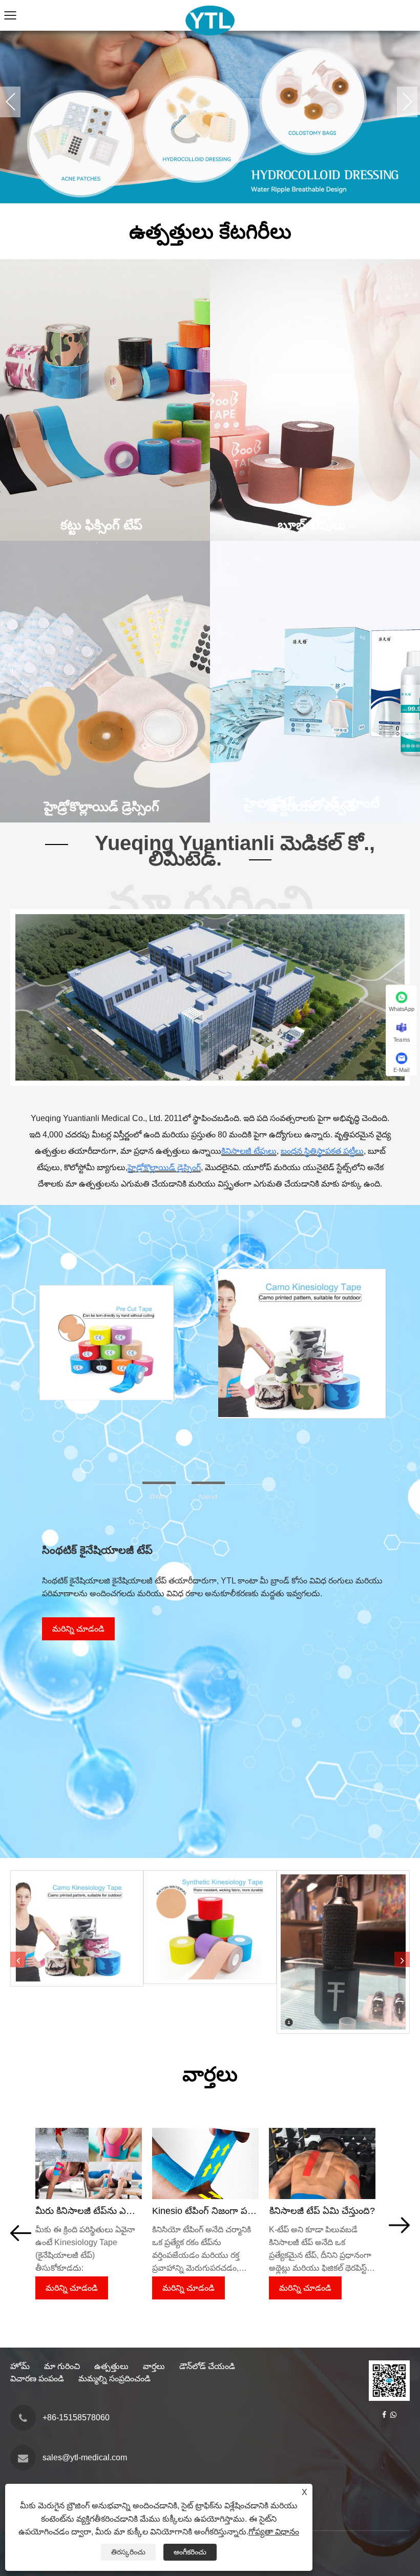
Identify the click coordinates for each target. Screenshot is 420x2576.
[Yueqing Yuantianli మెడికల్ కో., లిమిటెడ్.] (210, 5)
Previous (10, 102)
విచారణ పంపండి (37, 2379)
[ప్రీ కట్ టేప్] (106, 1289)
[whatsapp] (393, 2415)
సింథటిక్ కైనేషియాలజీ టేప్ (97, 1550)
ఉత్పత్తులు (111, 2366)
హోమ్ (20, 2366)
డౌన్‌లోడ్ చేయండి (207, 2366)
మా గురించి (62, 2366)
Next (407, 102)
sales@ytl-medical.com (85, 2457)
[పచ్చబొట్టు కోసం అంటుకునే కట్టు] (343, 1952)
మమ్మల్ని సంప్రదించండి (114, 2379)
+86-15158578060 (76, 2417)
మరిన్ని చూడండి (78, 1629)
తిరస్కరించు (128, 2552)
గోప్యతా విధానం (274, 2532)
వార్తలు (154, 2366)
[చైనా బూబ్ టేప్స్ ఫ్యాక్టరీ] (210, 102)
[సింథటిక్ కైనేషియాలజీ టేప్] (210, 1927)
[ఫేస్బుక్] (384, 2415)
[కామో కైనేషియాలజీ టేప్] (299, 1273)
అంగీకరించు (190, 2552)
